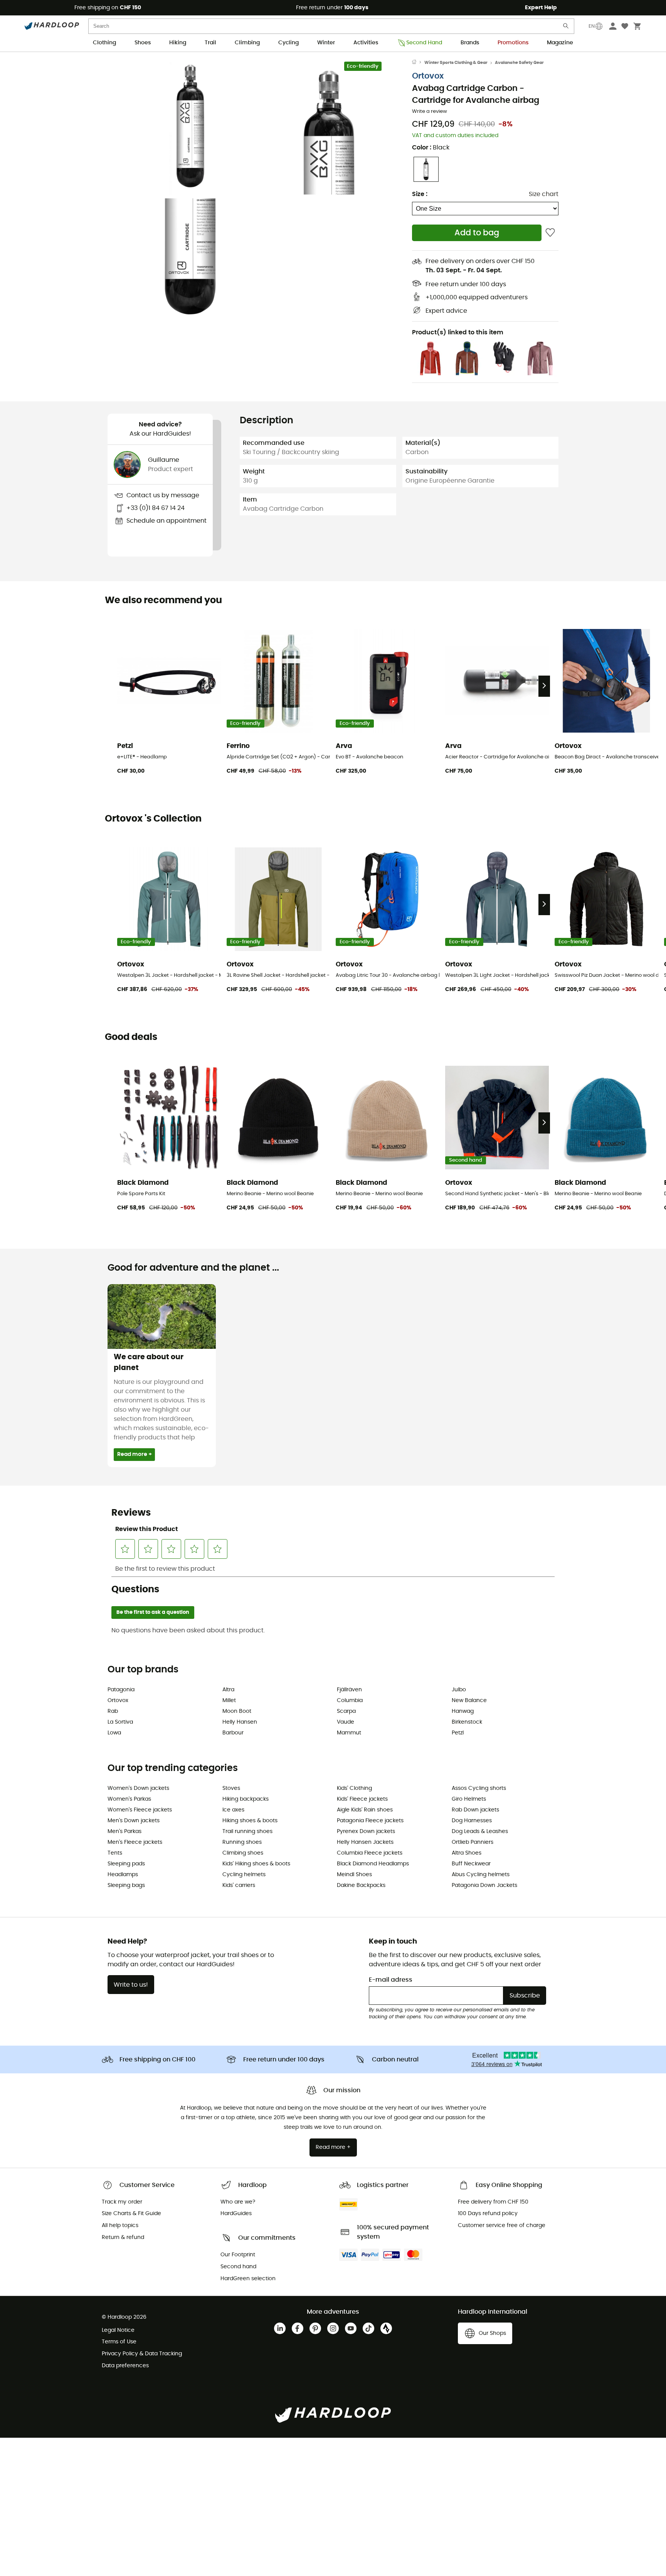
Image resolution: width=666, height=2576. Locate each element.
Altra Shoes (467, 1853)
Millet (229, 1701)
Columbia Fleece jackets (370, 1853)
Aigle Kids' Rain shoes (365, 1810)
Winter (326, 43)
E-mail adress (391, 1980)
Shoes (143, 43)
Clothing (104, 43)
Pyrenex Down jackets (366, 1831)
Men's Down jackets (134, 1821)
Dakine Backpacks (361, 1885)
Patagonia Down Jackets (484, 1885)
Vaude (346, 1722)
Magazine (560, 43)
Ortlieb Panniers (473, 1842)
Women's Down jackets (138, 1788)
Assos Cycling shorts (479, 1788)
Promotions (513, 43)
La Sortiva (120, 1722)
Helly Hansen (240, 1722)
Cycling (288, 43)
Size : (420, 194)
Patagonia (121, 1690)
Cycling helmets (244, 1875)
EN (592, 26)
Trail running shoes (247, 1831)
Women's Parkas (129, 1799)
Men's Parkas (124, 1831)
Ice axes (233, 1810)
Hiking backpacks (246, 1799)
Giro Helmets (469, 1799)
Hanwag (463, 1711)
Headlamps (123, 1875)
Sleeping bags (126, 1885)
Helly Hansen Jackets (365, 1842)
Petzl (458, 1733)
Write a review (430, 112)
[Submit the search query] (566, 28)
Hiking (178, 43)
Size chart (544, 194)
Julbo (459, 1690)
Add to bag (477, 233)
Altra (228, 1690)
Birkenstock (467, 1722)
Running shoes (242, 1842)
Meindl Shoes (354, 1875)
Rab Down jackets (475, 1810)
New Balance (469, 1701)
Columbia (350, 1701)
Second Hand (424, 43)
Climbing (247, 43)
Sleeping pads (126, 1864)
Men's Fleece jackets (135, 1842)
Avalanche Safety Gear (519, 63)
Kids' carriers (239, 1885)
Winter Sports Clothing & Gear (456, 63)
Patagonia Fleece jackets (370, 1821)
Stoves (231, 1788)
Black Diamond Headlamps (373, 1864)
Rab (113, 1711)
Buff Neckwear (471, 1864)
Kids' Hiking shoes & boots (256, 1864)
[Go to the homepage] (418, 63)
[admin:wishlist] (550, 233)
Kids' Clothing (354, 1788)
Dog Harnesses (472, 1821)
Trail (210, 43)
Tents (115, 1853)
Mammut (349, 1733)
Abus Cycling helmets (481, 1875)
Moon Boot (237, 1711)
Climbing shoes (243, 1853)
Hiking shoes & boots (250, 1821)
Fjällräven (349, 1690)
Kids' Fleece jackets (362, 1799)
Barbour (233, 1733)
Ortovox (428, 76)
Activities (366, 43)
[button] (190, 127)
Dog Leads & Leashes (480, 1831)
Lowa (114, 1733)
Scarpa (346, 1711)
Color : (431, 148)
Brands (470, 43)
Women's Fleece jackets (140, 1810)
